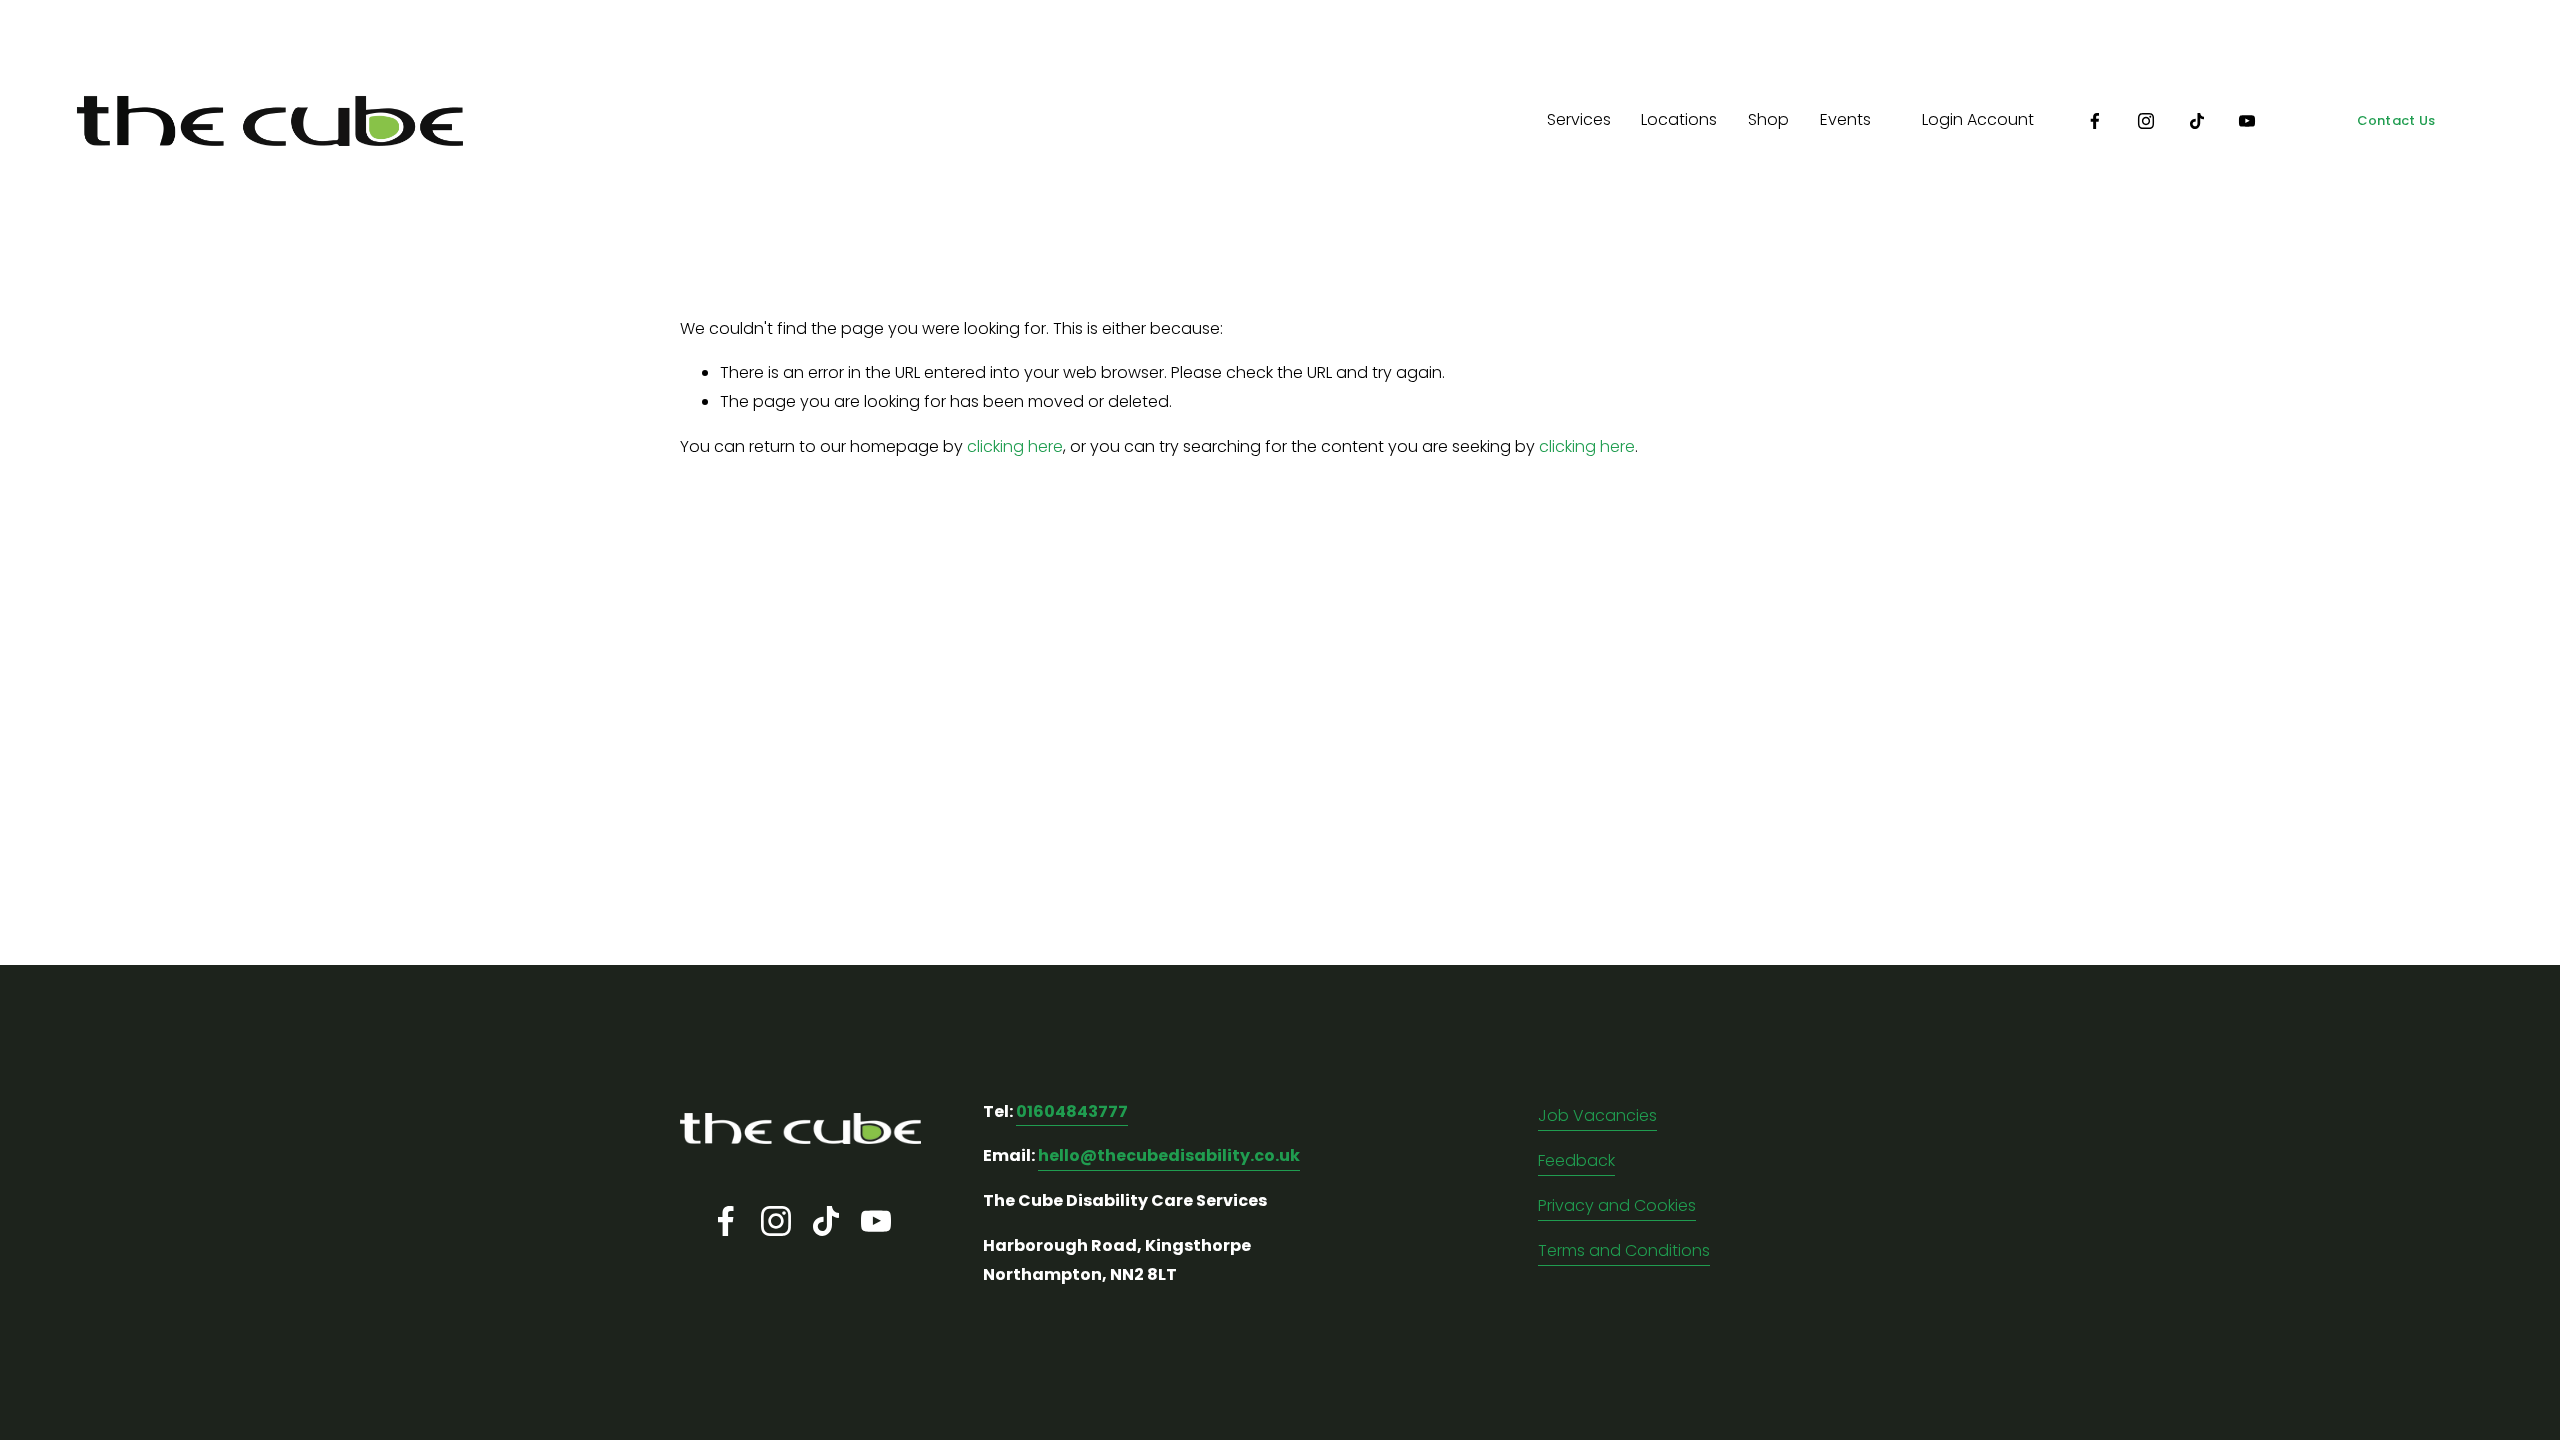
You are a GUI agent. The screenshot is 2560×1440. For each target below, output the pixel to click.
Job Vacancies (1597, 1115)
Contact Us (2396, 120)
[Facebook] (2095, 121)
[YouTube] (2247, 121)
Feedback (1576, 1160)
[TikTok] (2197, 121)
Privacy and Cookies (1617, 1205)
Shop (1768, 119)
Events (1845, 119)
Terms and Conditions (1624, 1250)
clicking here (1015, 446)
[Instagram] (2146, 121)
